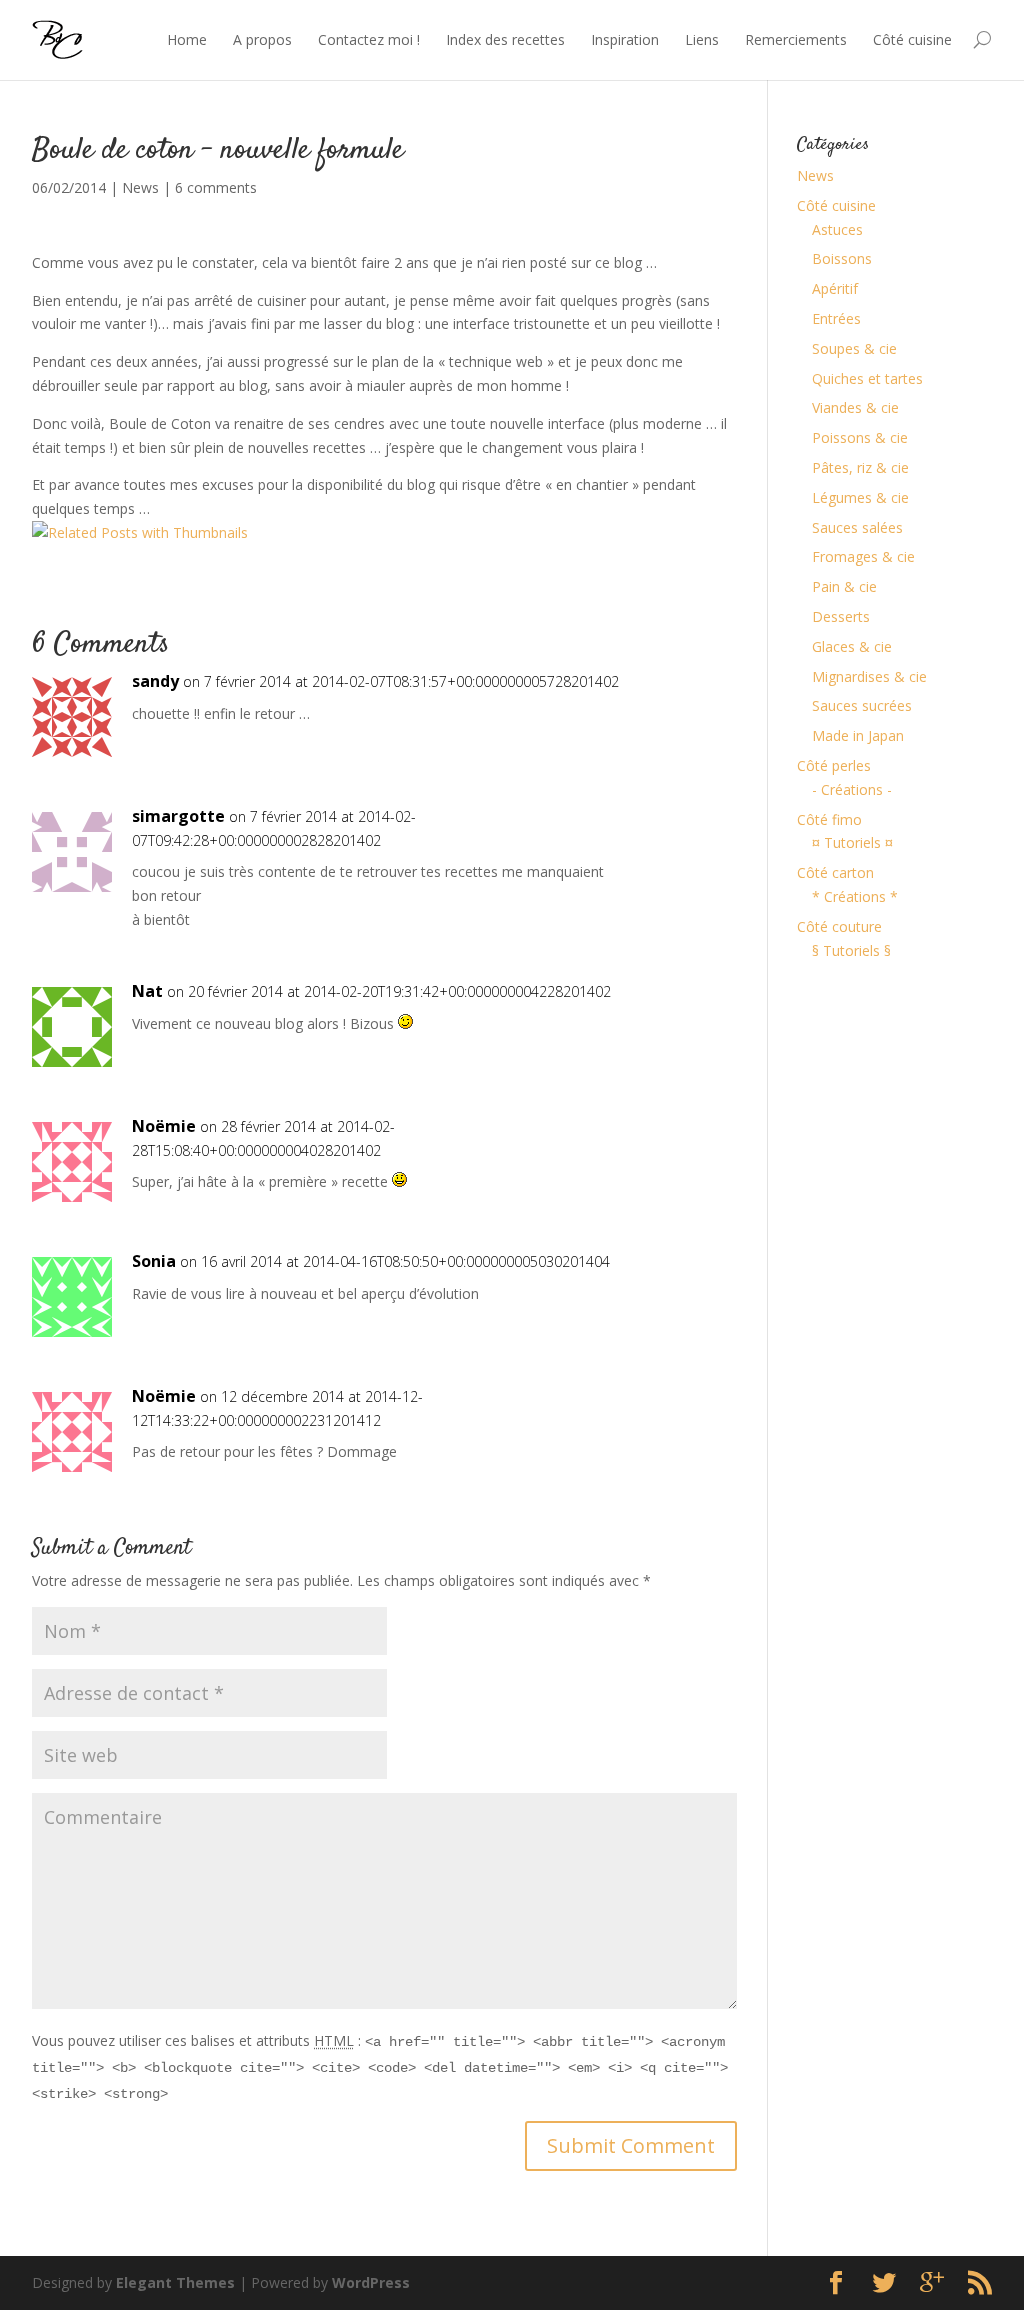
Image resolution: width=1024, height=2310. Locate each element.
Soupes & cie (854, 348)
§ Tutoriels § (851, 950)
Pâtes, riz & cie (860, 467)
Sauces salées (857, 527)
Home (187, 39)
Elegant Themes (175, 2282)
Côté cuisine (912, 39)
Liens (702, 39)
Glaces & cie (852, 646)
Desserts (841, 616)
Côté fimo (829, 819)
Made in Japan (858, 735)
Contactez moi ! (369, 39)
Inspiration (625, 39)
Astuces (837, 229)
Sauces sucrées (862, 705)
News (140, 187)
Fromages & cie (863, 556)
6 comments (216, 187)
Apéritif (835, 288)
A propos (262, 39)
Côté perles (834, 765)
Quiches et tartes (867, 378)
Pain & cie (844, 586)
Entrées (836, 318)
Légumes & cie (860, 497)
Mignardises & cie (869, 676)
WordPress (371, 2282)
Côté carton (835, 872)
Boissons (842, 258)
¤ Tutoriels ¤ (852, 842)
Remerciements (796, 39)
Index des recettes (505, 39)
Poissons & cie (860, 437)
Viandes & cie (855, 407)
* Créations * (855, 896)
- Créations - (852, 789)
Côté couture (839, 926)
